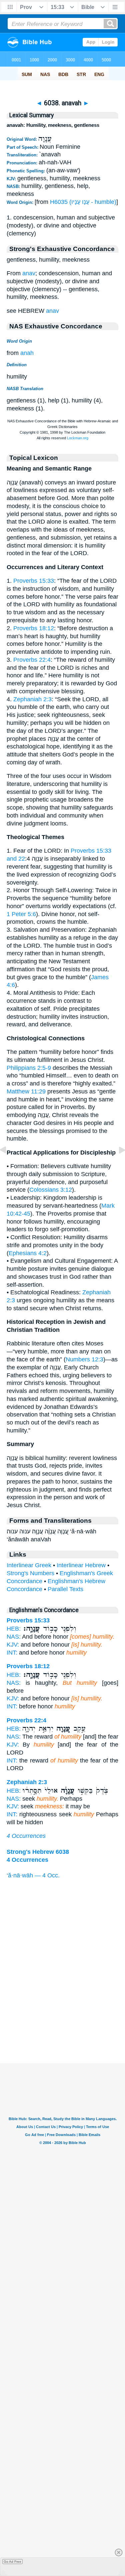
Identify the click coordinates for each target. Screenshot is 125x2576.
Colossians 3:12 (51, 1190)
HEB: (14, 1629)
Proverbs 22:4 (32, 660)
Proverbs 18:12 (34, 628)
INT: (12, 1653)
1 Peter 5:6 (21, 914)
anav (29, 273)
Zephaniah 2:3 (32, 699)
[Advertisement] (63, 2022)
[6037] (8, 1165)
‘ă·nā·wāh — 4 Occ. (33, 1875)
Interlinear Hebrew (81, 1565)
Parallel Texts (65, 1589)
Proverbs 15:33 (34, 581)
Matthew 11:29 (26, 1091)
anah (27, 353)
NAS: (14, 1637)
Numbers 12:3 (84, 1359)
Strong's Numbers (30, 1573)
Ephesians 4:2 (28, 1253)
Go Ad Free (12, 2562)
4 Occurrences (26, 1836)
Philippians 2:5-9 (29, 1068)
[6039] (117, 1165)
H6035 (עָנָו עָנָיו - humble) (83, 202)
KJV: (13, 1645)
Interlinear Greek (29, 1565)
